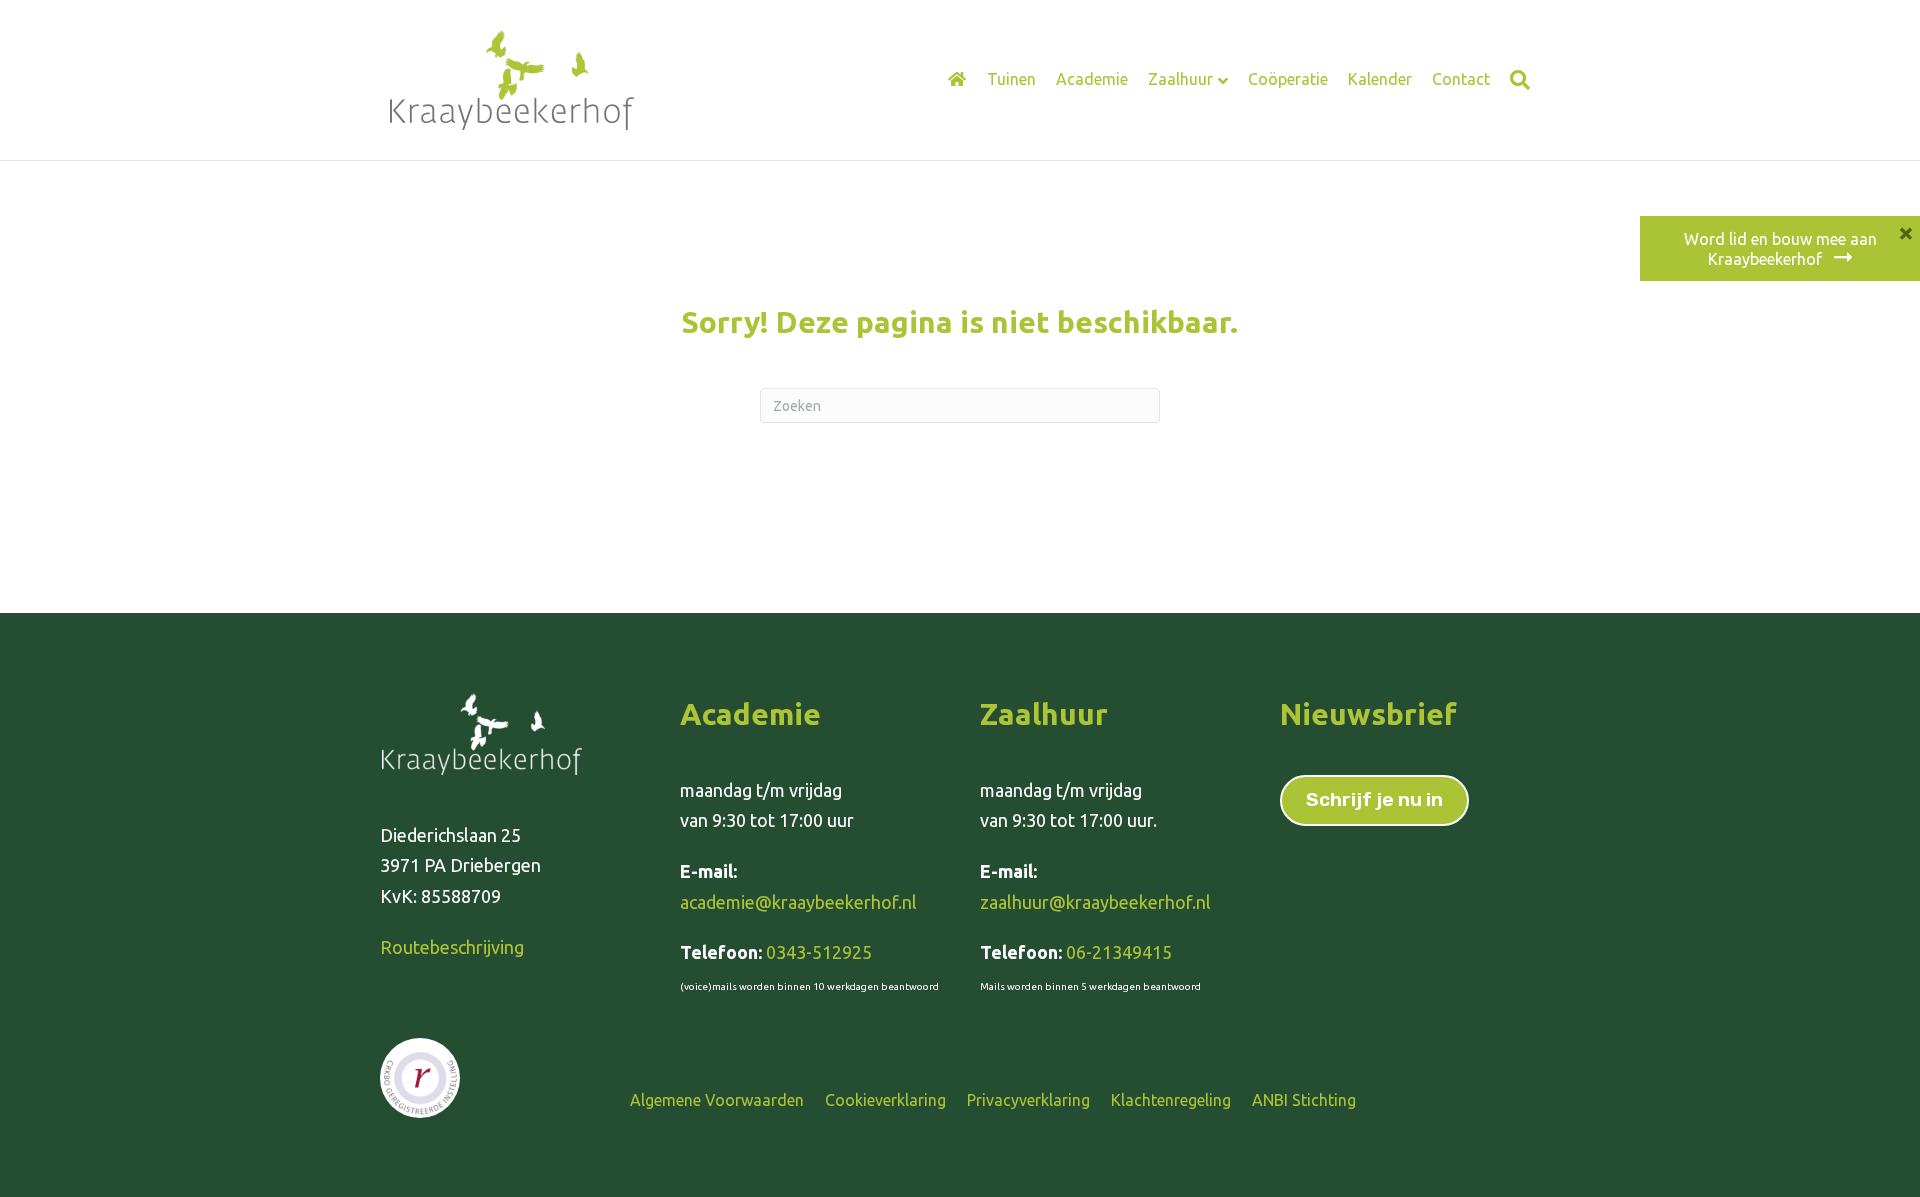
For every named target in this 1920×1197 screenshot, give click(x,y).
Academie (1092, 79)
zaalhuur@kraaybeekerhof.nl (1095, 902)
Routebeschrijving (452, 947)
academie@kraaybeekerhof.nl (798, 902)
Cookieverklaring (885, 1100)
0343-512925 (819, 952)
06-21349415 (1119, 952)
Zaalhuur (1180, 79)
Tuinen (1011, 79)
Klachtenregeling (1171, 1100)
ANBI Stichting (1304, 1100)
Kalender (1380, 79)
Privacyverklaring (1028, 1100)
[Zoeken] (1515, 80)
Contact (1461, 79)
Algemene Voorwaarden (717, 1100)
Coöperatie (1288, 79)
